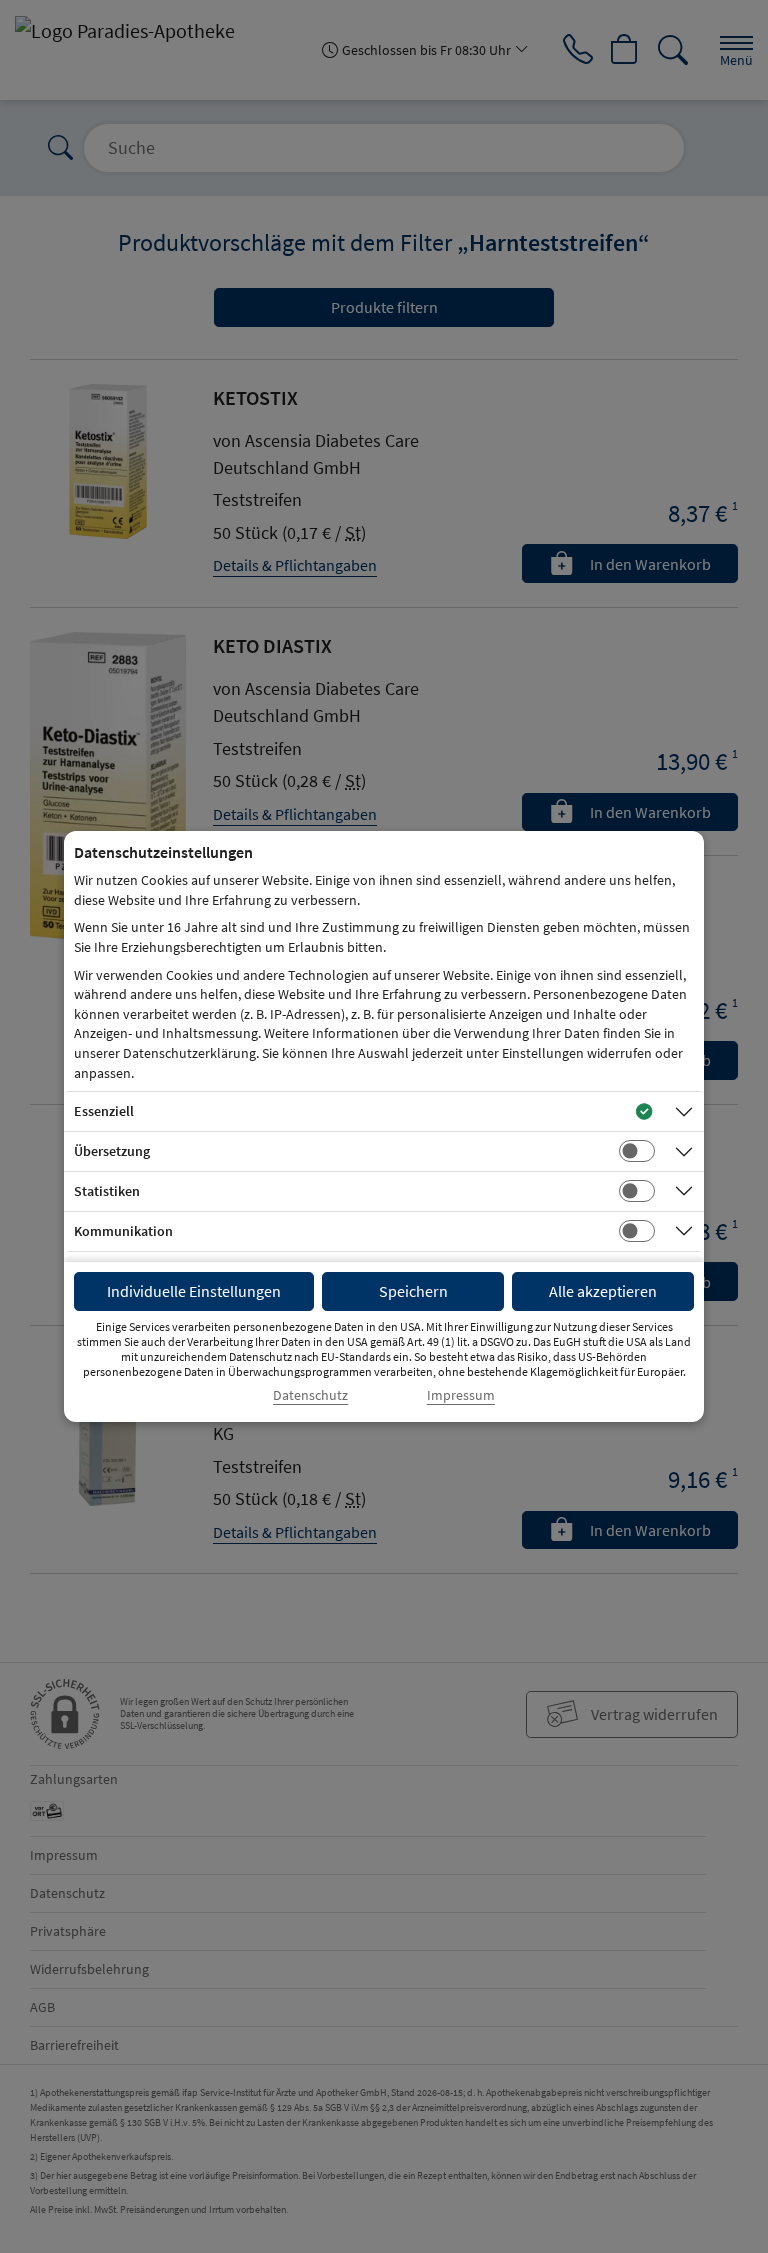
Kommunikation (123, 1231)
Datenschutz (310, 1395)
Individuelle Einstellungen (194, 1291)
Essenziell (104, 1111)
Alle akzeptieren (603, 1291)
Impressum (461, 1395)
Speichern (413, 1291)
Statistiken (107, 1191)
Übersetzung (112, 1151)
